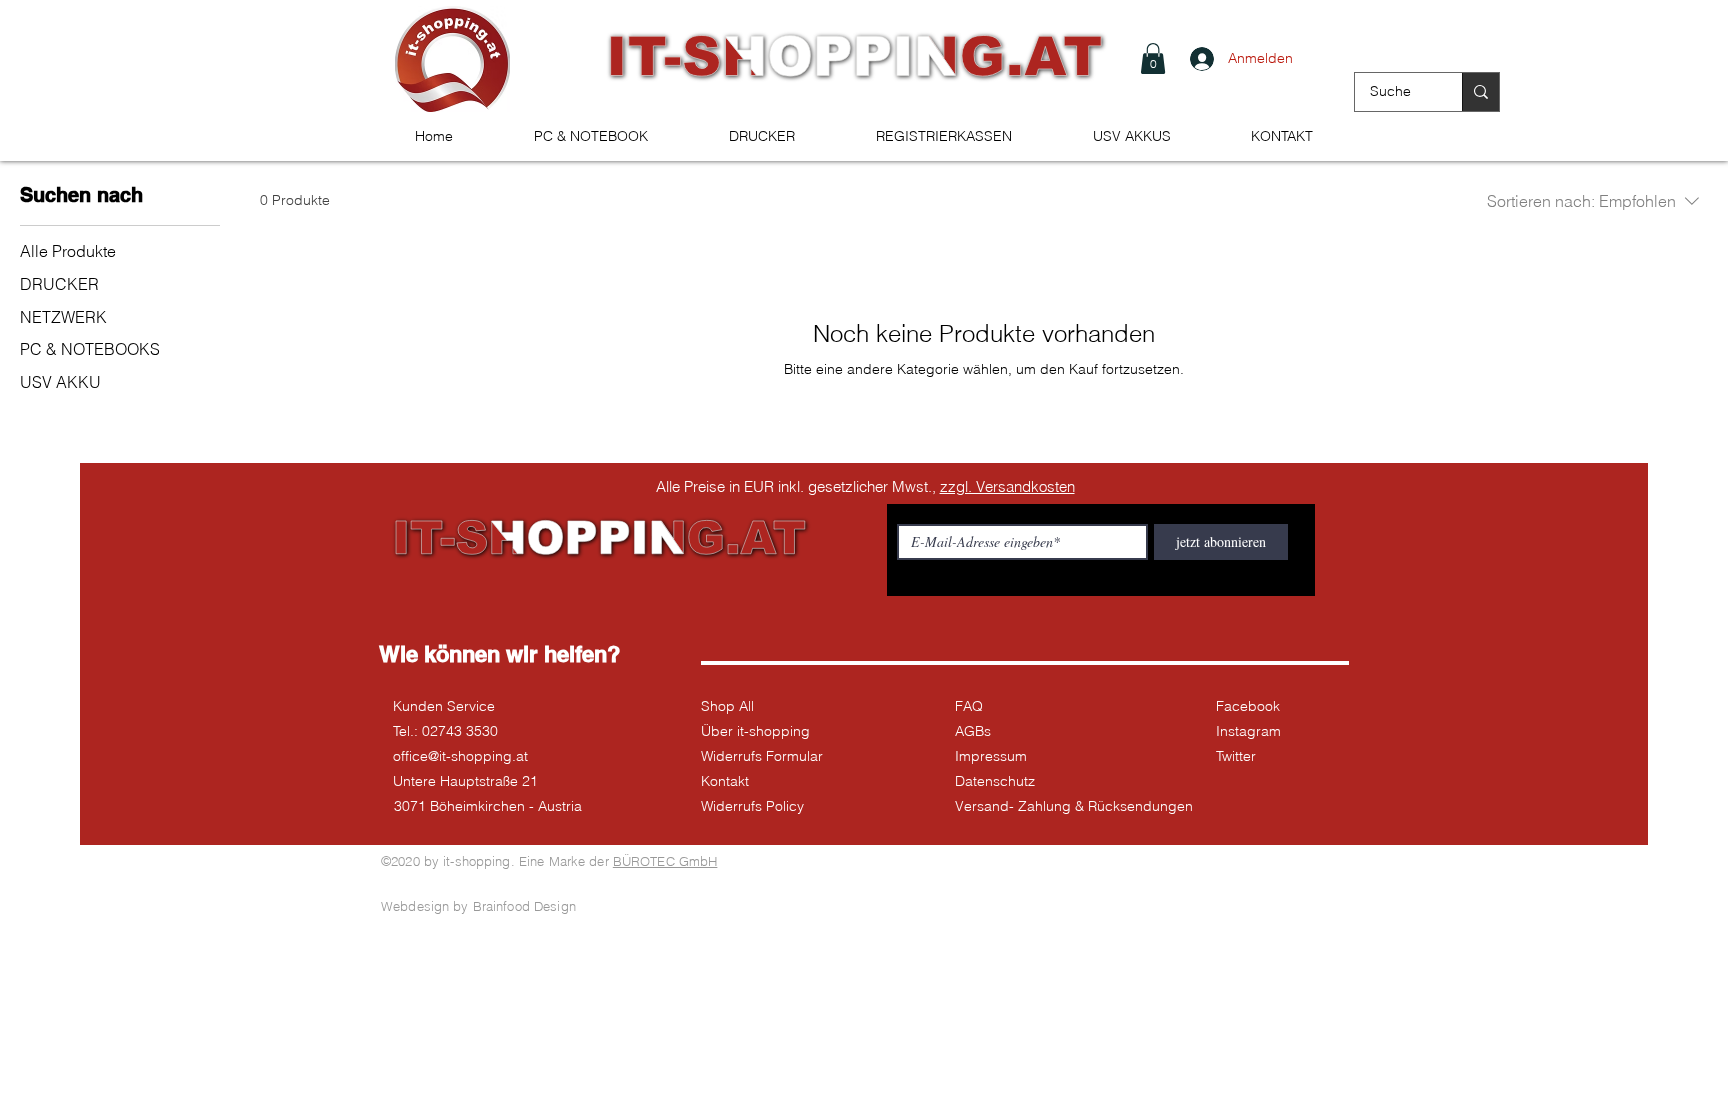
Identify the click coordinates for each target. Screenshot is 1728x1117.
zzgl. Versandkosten (1007, 486)
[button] (1153, 58)
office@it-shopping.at (460, 756)
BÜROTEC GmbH (665, 861)
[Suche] (1480, 92)
